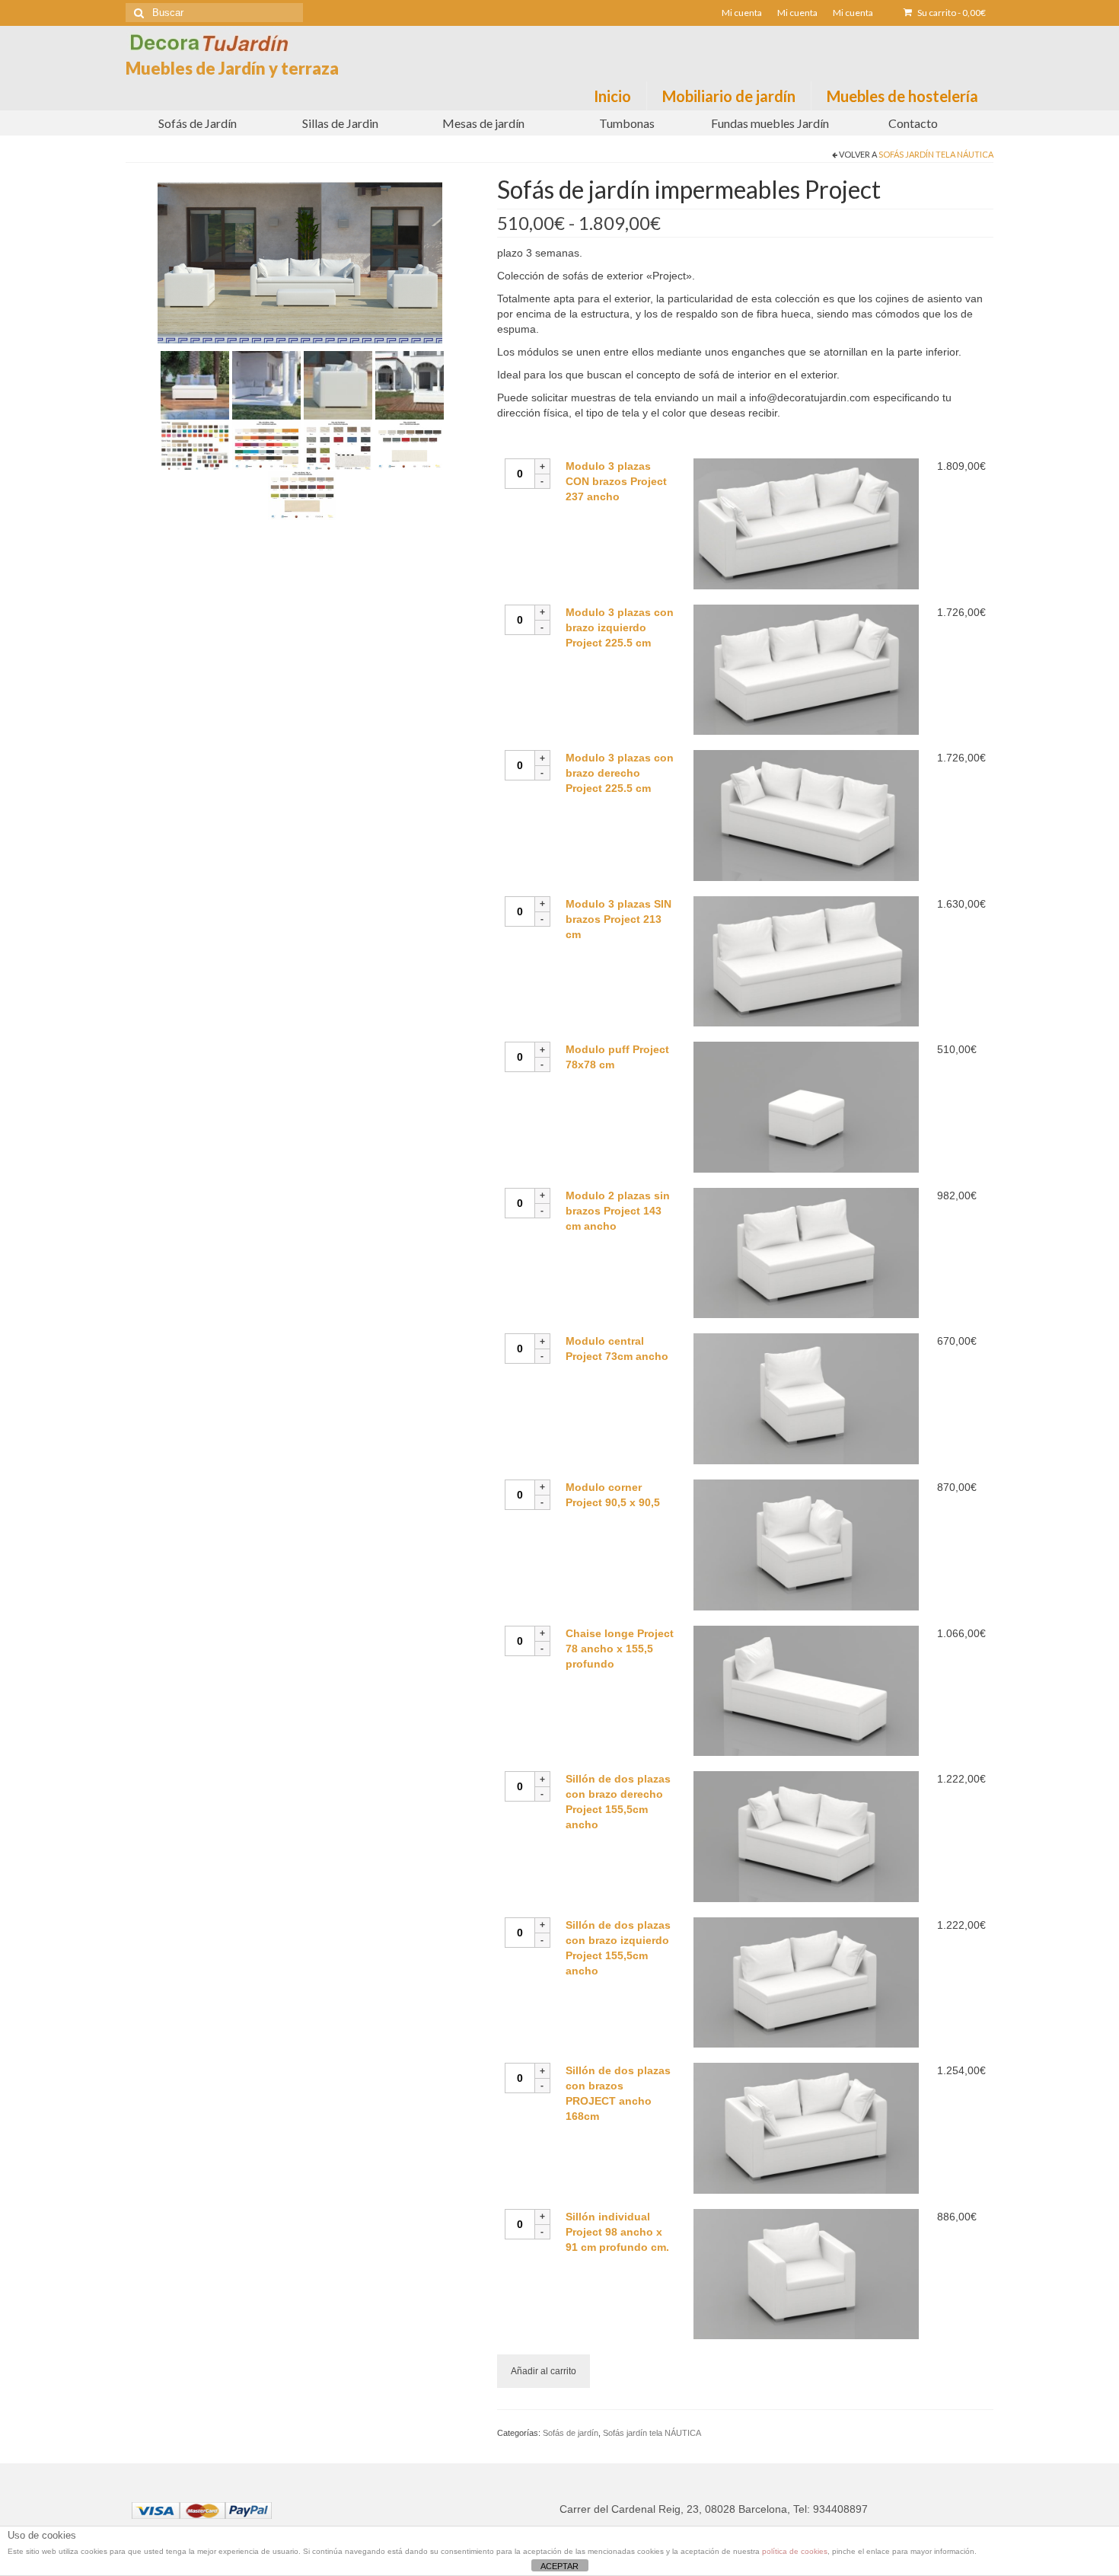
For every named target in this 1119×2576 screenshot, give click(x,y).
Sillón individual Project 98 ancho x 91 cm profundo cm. (617, 2232)
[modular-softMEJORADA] (410, 385)
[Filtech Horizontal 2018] (338, 445)
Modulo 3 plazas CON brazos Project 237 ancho (616, 481)
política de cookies (795, 2551)
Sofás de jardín (571, 2433)
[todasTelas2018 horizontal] (195, 445)
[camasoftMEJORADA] (195, 385)
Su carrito (951, 13)
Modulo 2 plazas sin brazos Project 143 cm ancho (618, 1211)
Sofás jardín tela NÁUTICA (936, 154)
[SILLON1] (338, 385)
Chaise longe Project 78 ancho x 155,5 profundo (620, 1649)
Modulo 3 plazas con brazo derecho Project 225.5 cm (620, 773)
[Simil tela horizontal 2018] (302, 494)
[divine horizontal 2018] (410, 445)
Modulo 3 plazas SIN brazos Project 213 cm (618, 919)
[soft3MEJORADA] (266, 385)
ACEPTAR (559, 2566)
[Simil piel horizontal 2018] (266, 445)
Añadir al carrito (544, 2371)
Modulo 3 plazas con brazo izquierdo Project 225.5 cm (620, 627)
